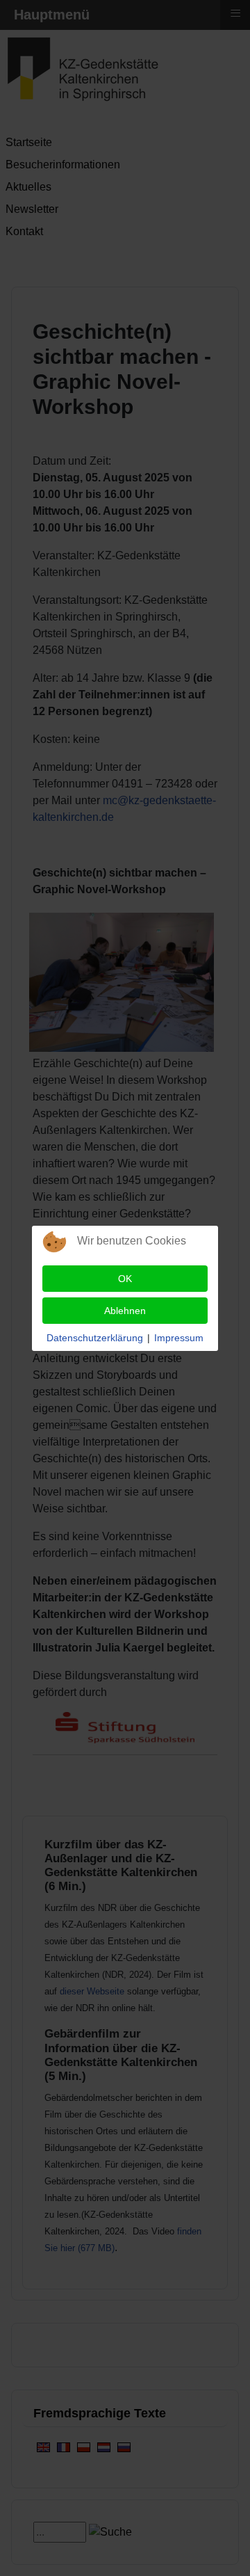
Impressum (179, 1338)
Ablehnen (125, 1311)
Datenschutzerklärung (95, 1338)
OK (125, 1279)
